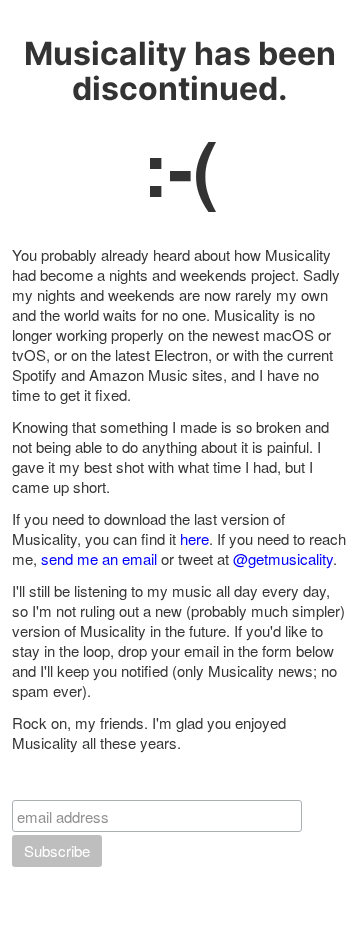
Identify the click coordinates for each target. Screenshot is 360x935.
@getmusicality (283, 558)
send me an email (99, 558)
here (194, 538)
